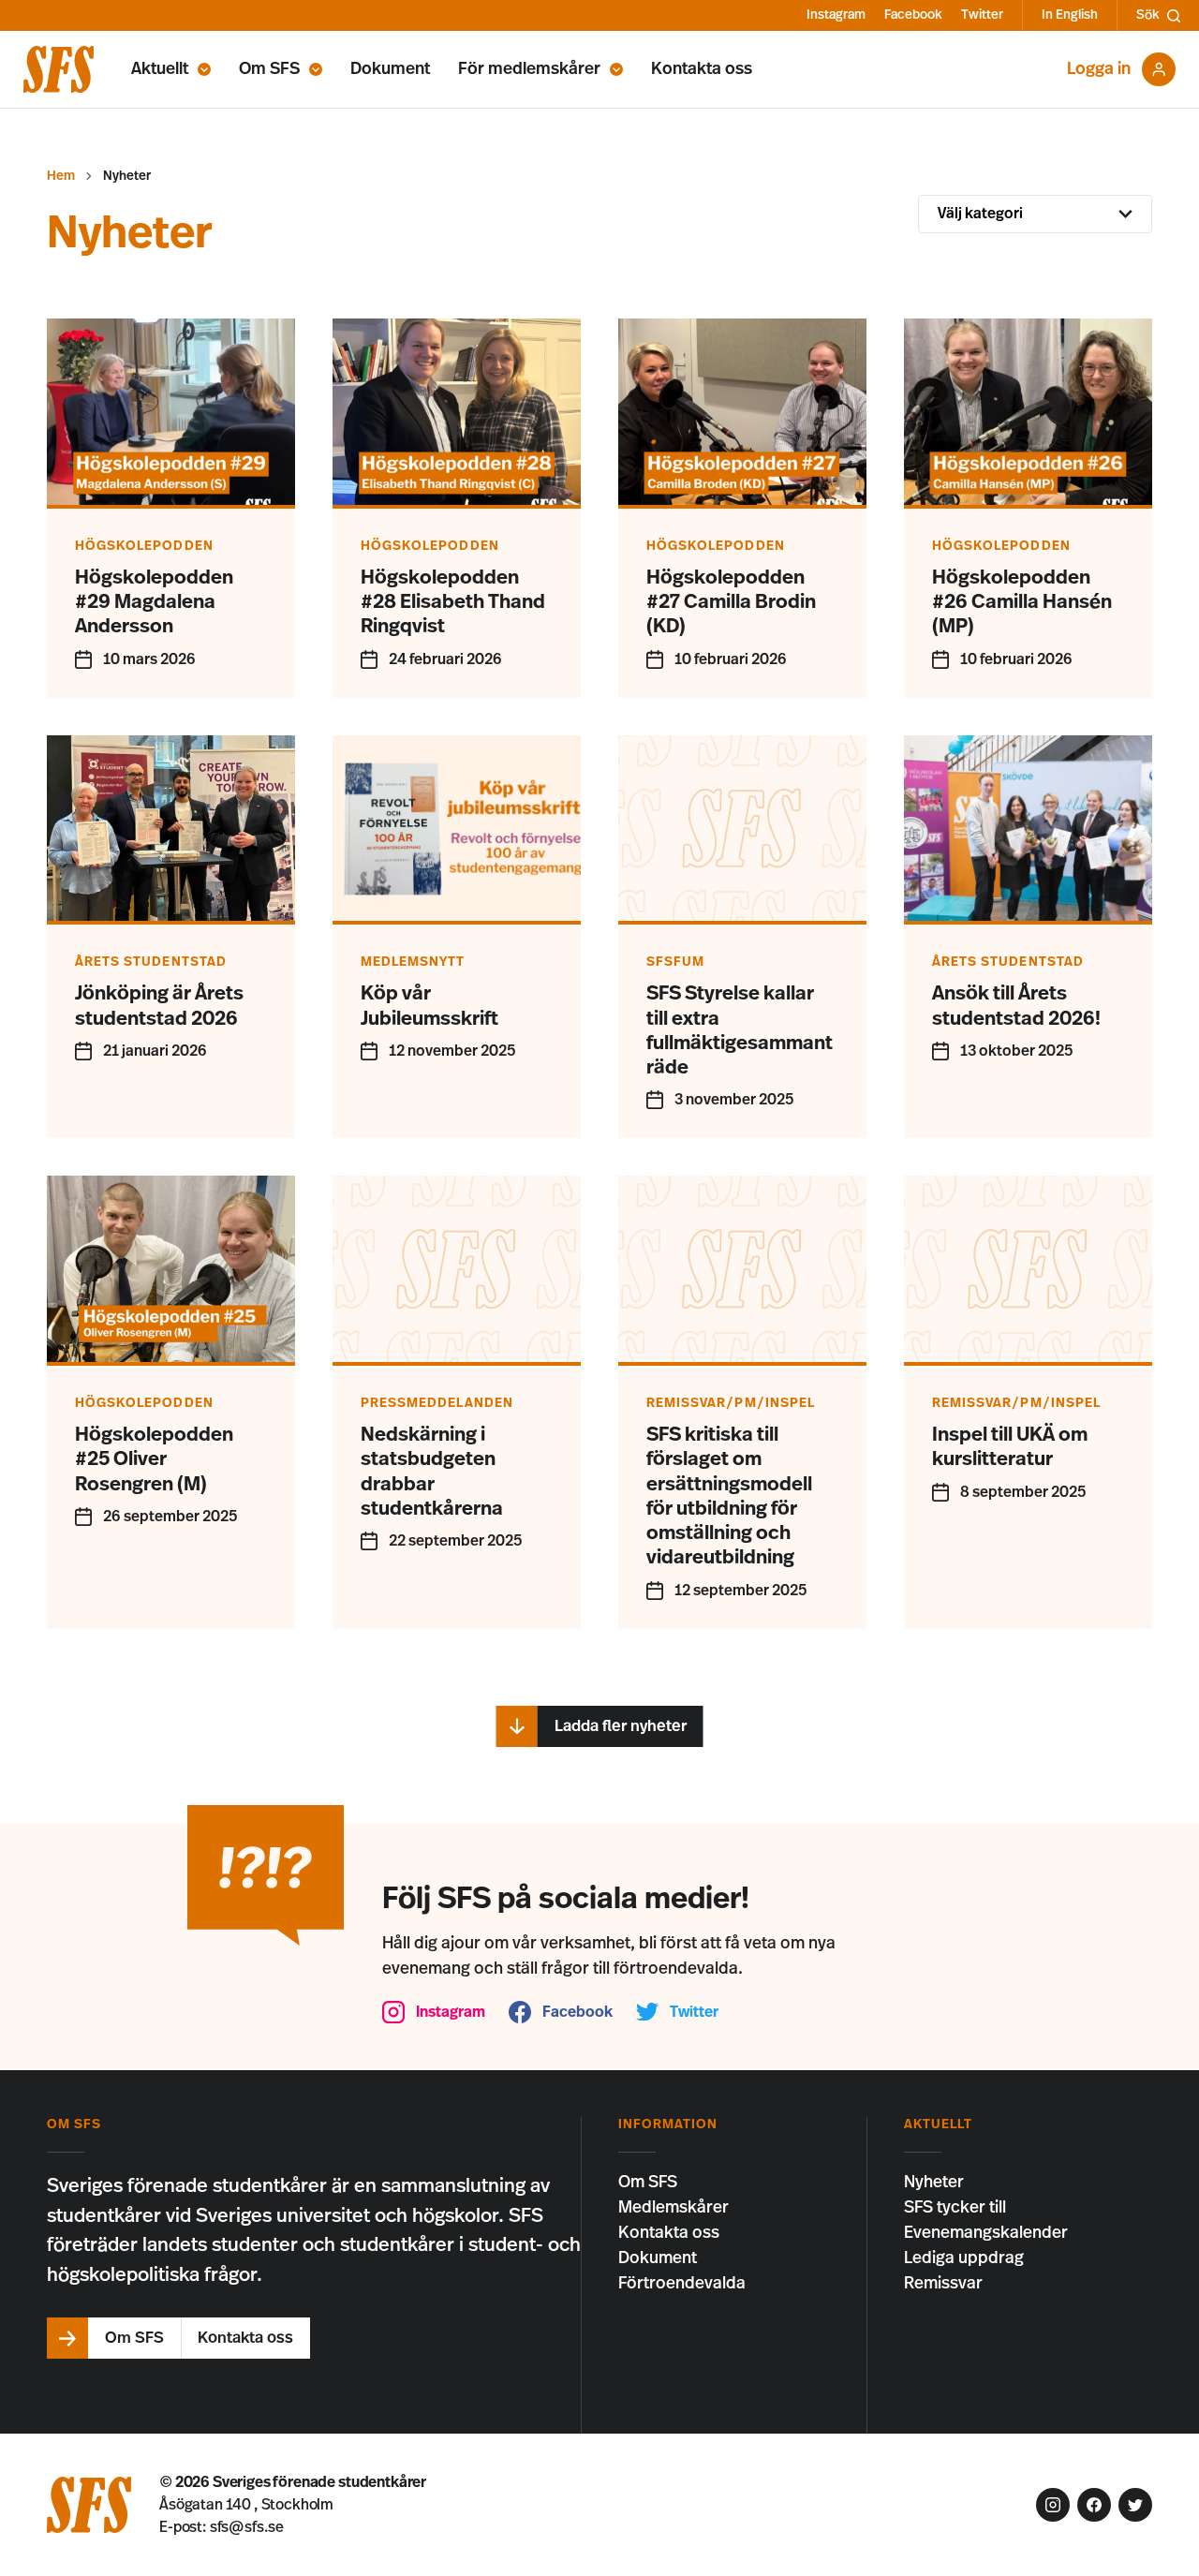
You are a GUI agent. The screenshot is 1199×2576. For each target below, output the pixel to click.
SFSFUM (675, 962)
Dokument (390, 69)
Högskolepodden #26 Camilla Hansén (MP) (1022, 602)
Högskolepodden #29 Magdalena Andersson (154, 602)
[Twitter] (1135, 2505)
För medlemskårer (529, 69)
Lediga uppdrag (964, 2258)
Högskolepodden (144, 546)
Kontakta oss (702, 69)
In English (1070, 15)
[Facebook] (1094, 2505)
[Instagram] (1053, 2505)
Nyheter (934, 2183)
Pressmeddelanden (437, 1403)
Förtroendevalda (682, 2284)
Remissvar (943, 2284)
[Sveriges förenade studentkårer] (59, 69)
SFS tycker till (955, 2208)
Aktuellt (160, 69)
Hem (61, 176)
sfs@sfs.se (247, 2527)
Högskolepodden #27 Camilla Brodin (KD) (731, 602)
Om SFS (269, 69)
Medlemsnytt (413, 962)
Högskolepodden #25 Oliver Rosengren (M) (154, 1459)
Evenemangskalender (986, 2233)
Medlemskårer (674, 2208)
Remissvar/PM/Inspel (731, 1403)
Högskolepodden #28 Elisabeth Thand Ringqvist (453, 602)
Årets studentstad (151, 962)
